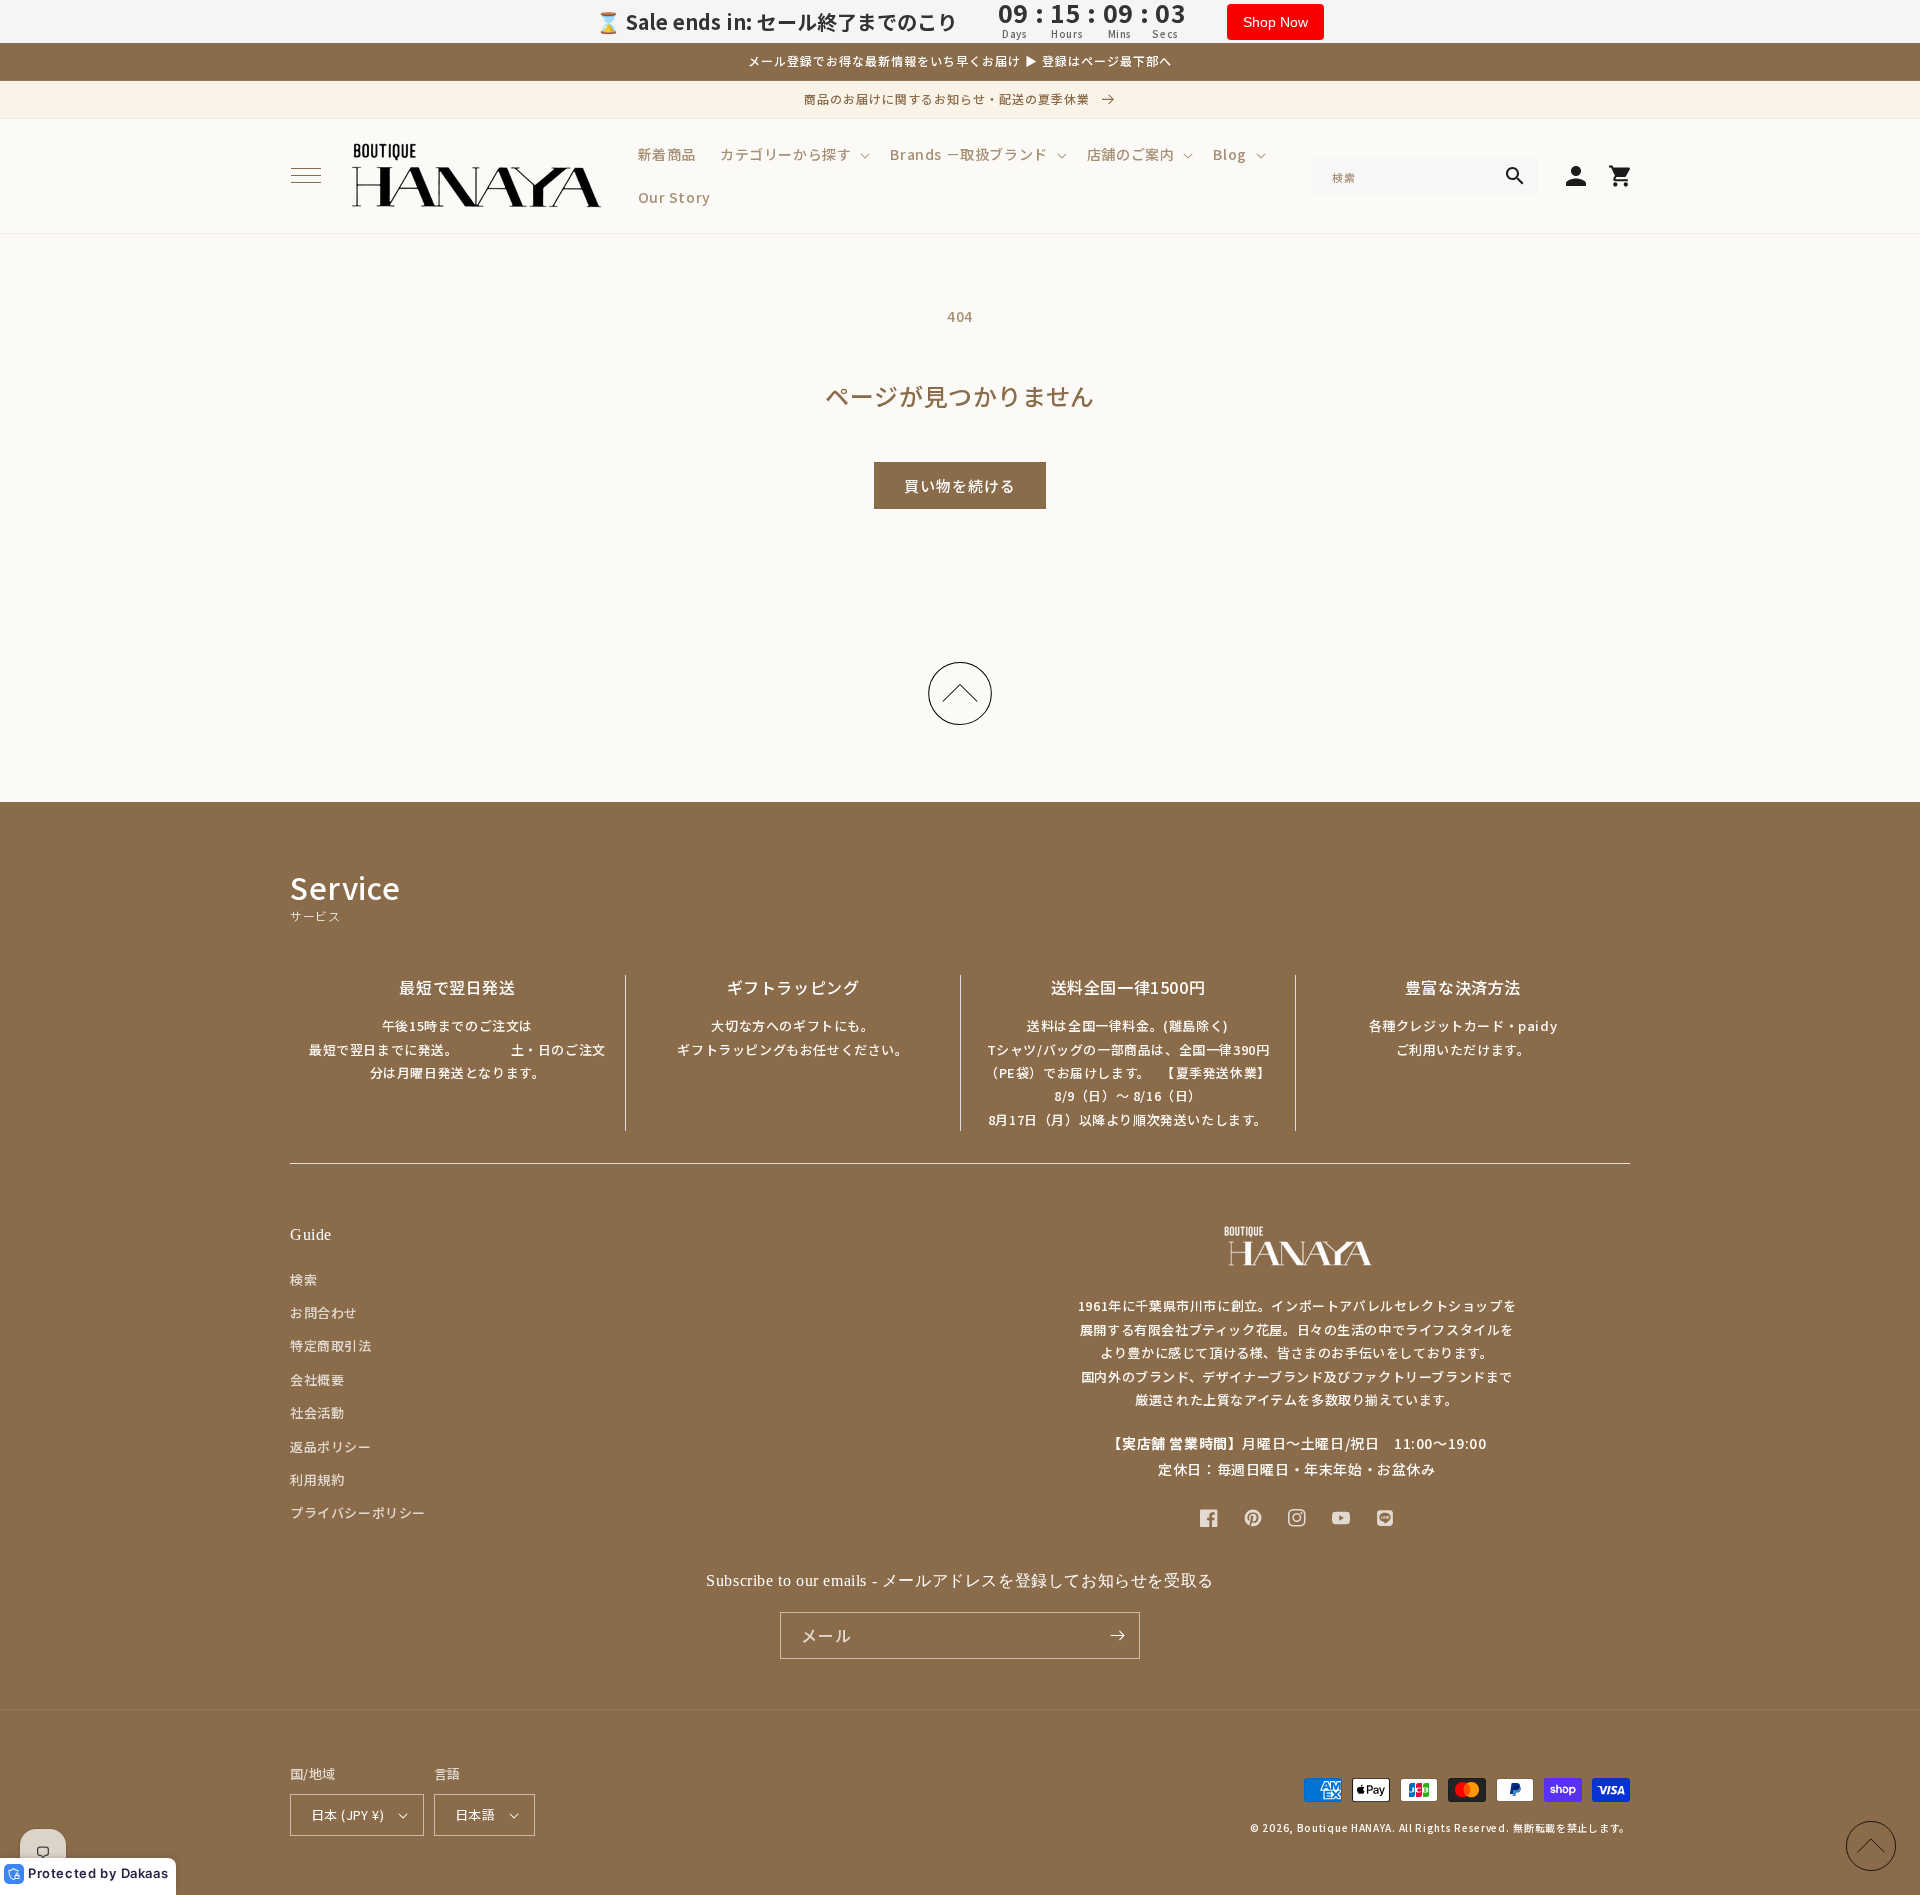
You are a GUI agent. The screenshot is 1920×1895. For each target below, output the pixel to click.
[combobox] (1424, 176)
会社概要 (317, 1379)
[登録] (1117, 1635)
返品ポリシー (331, 1446)
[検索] (1515, 176)
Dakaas (145, 1873)
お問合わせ (324, 1312)
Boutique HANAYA (1345, 1827)
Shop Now (1275, 22)
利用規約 (317, 1479)
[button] (306, 176)
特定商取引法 (331, 1345)
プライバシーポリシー (358, 1512)
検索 (303, 1279)
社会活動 (317, 1412)
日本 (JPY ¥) (347, 1814)
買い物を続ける (960, 485)
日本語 (475, 1814)
